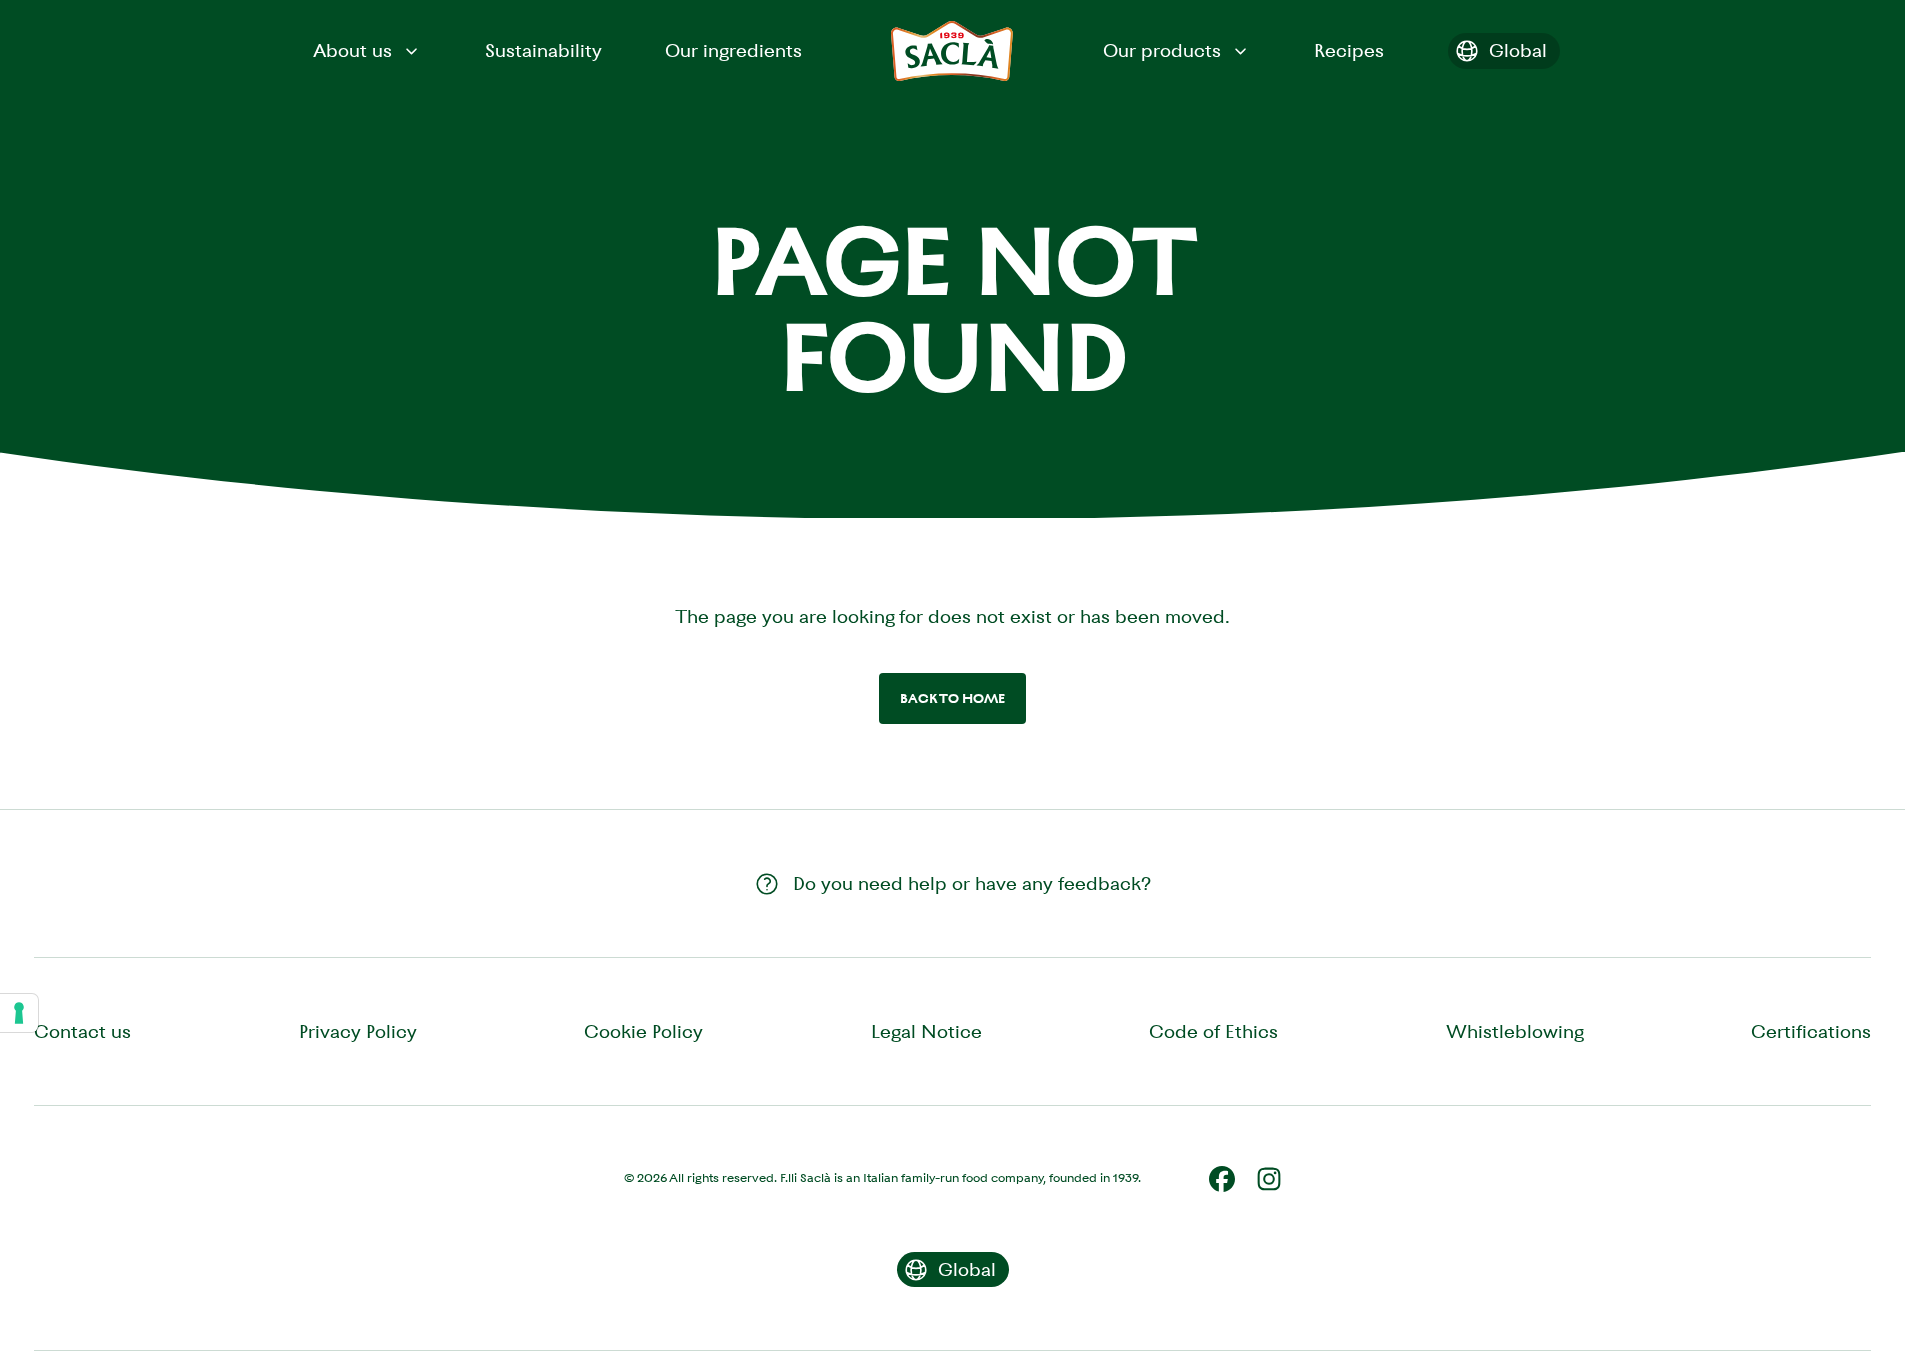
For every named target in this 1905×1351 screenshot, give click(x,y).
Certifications (1811, 1031)
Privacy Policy (358, 1031)
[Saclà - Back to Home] (952, 51)
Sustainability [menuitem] (543, 50)
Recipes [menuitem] (1349, 50)
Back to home (952, 698)
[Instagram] (1269, 1179)
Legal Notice (926, 1031)
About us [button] (352, 50)
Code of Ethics (1213, 1031)
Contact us (82, 1031)
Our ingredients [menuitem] (733, 50)
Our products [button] (1162, 50)
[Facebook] (1222, 1179)
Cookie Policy (643, 1031)
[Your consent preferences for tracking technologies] (19, 1013)
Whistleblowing (1515, 1031)
